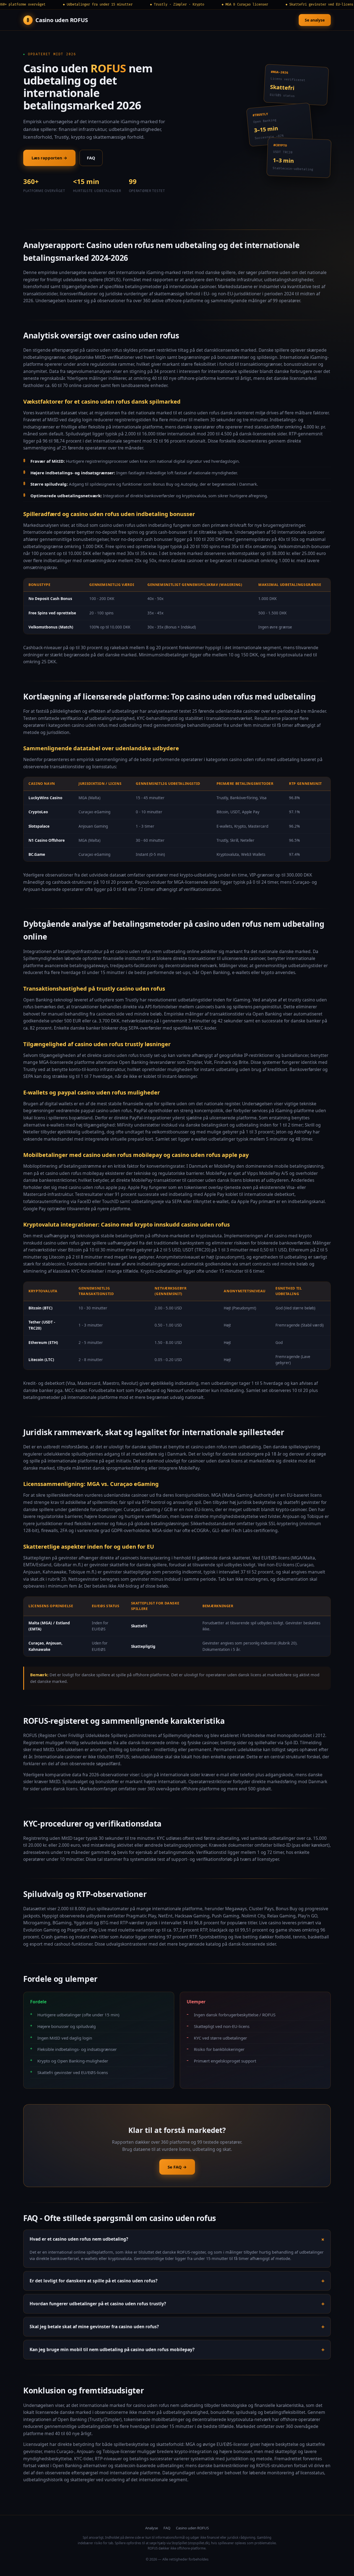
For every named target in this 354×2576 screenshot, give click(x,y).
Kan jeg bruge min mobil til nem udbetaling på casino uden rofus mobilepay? (112, 2349)
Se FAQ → (177, 2167)
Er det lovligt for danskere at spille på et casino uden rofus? (93, 2281)
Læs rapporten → (49, 158)
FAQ (91, 158)
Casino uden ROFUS (192, 2528)
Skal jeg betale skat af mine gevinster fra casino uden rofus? (94, 2327)
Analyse (152, 2528)
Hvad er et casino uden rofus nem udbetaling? (79, 2239)
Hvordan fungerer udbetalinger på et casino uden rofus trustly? (98, 2304)
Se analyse (315, 20)
